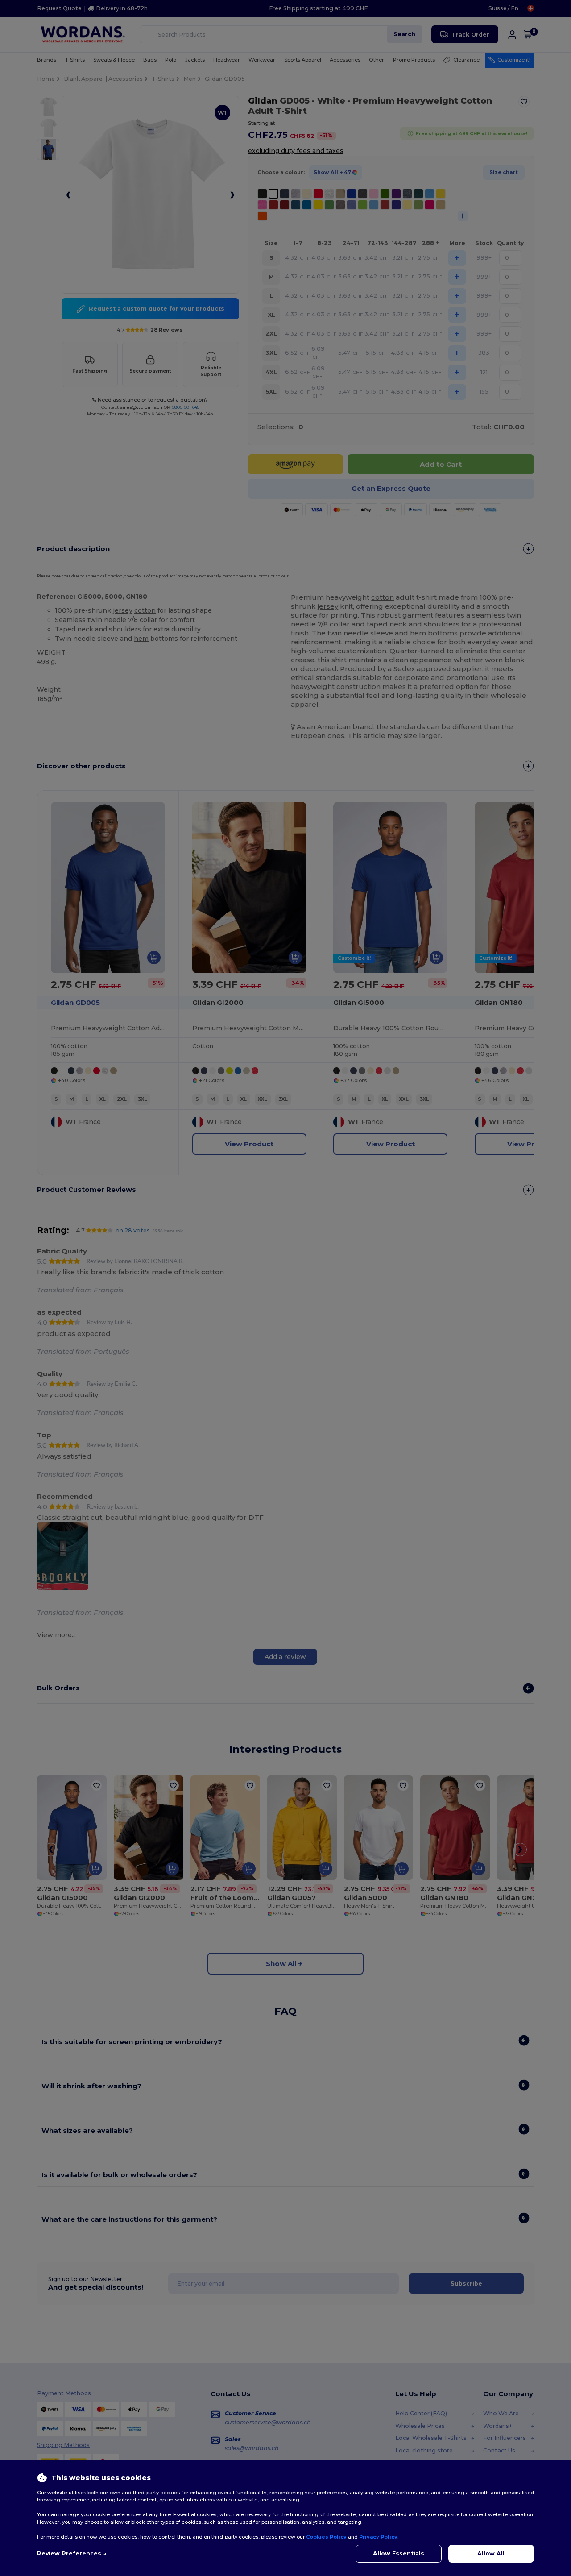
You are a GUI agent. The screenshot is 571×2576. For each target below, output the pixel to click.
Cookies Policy (326, 2537)
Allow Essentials (399, 2553)
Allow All (491, 2553)
